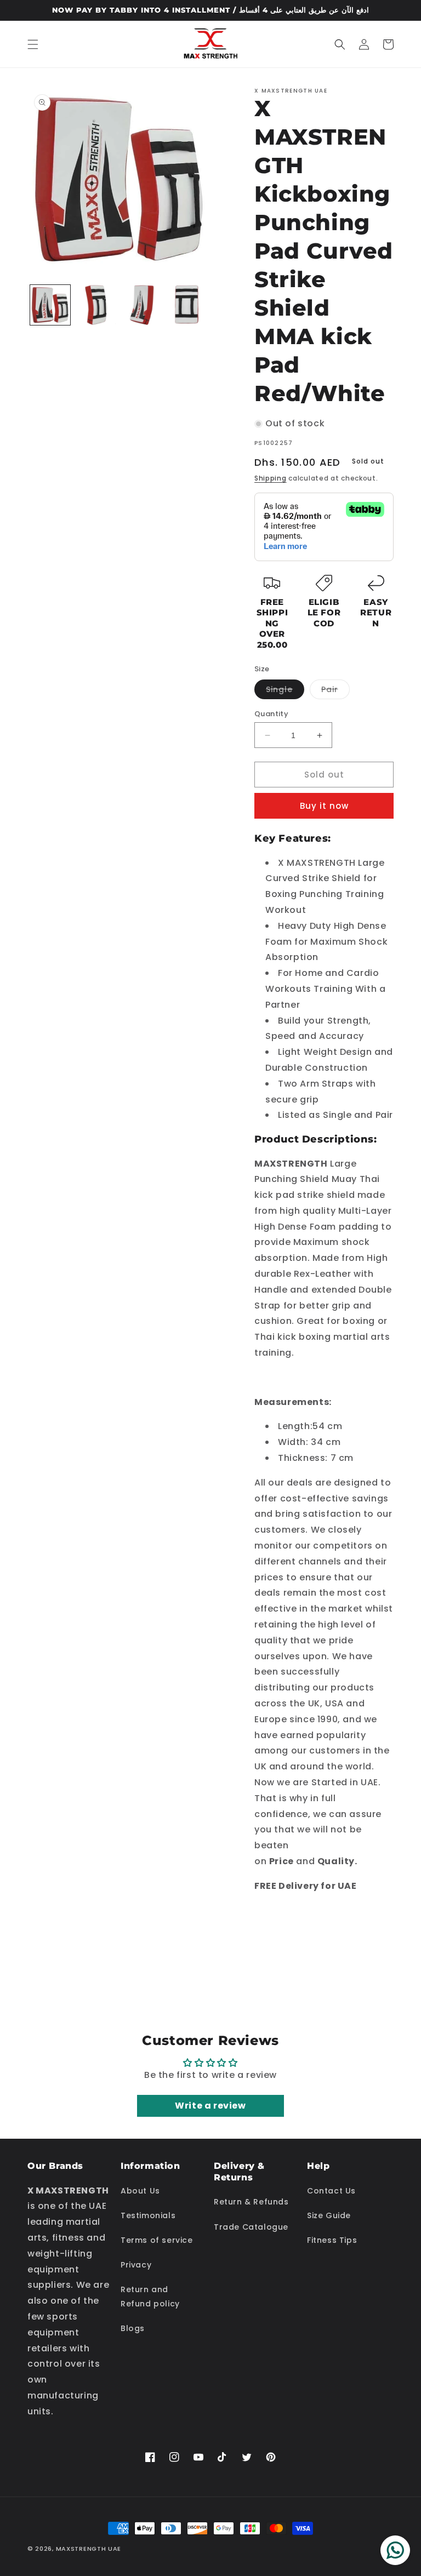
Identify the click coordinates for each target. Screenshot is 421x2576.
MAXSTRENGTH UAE (89, 2549)
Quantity (271, 714)
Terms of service (157, 2240)
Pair (335, 691)
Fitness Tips (332, 2240)
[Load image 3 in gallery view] (141, 305)
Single (285, 691)
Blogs (133, 2328)
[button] (33, 44)
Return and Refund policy (150, 2296)
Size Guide (329, 2215)
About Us (140, 2191)
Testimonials (148, 2215)
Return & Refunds (251, 2202)
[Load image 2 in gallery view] (96, 305)
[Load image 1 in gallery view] (50, 305)
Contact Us (331, 2191)
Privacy (136, 2265)
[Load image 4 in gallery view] (187, 305)
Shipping (271, 478)
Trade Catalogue (251, 2227)
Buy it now (324, 806)
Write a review (210, 2106)
